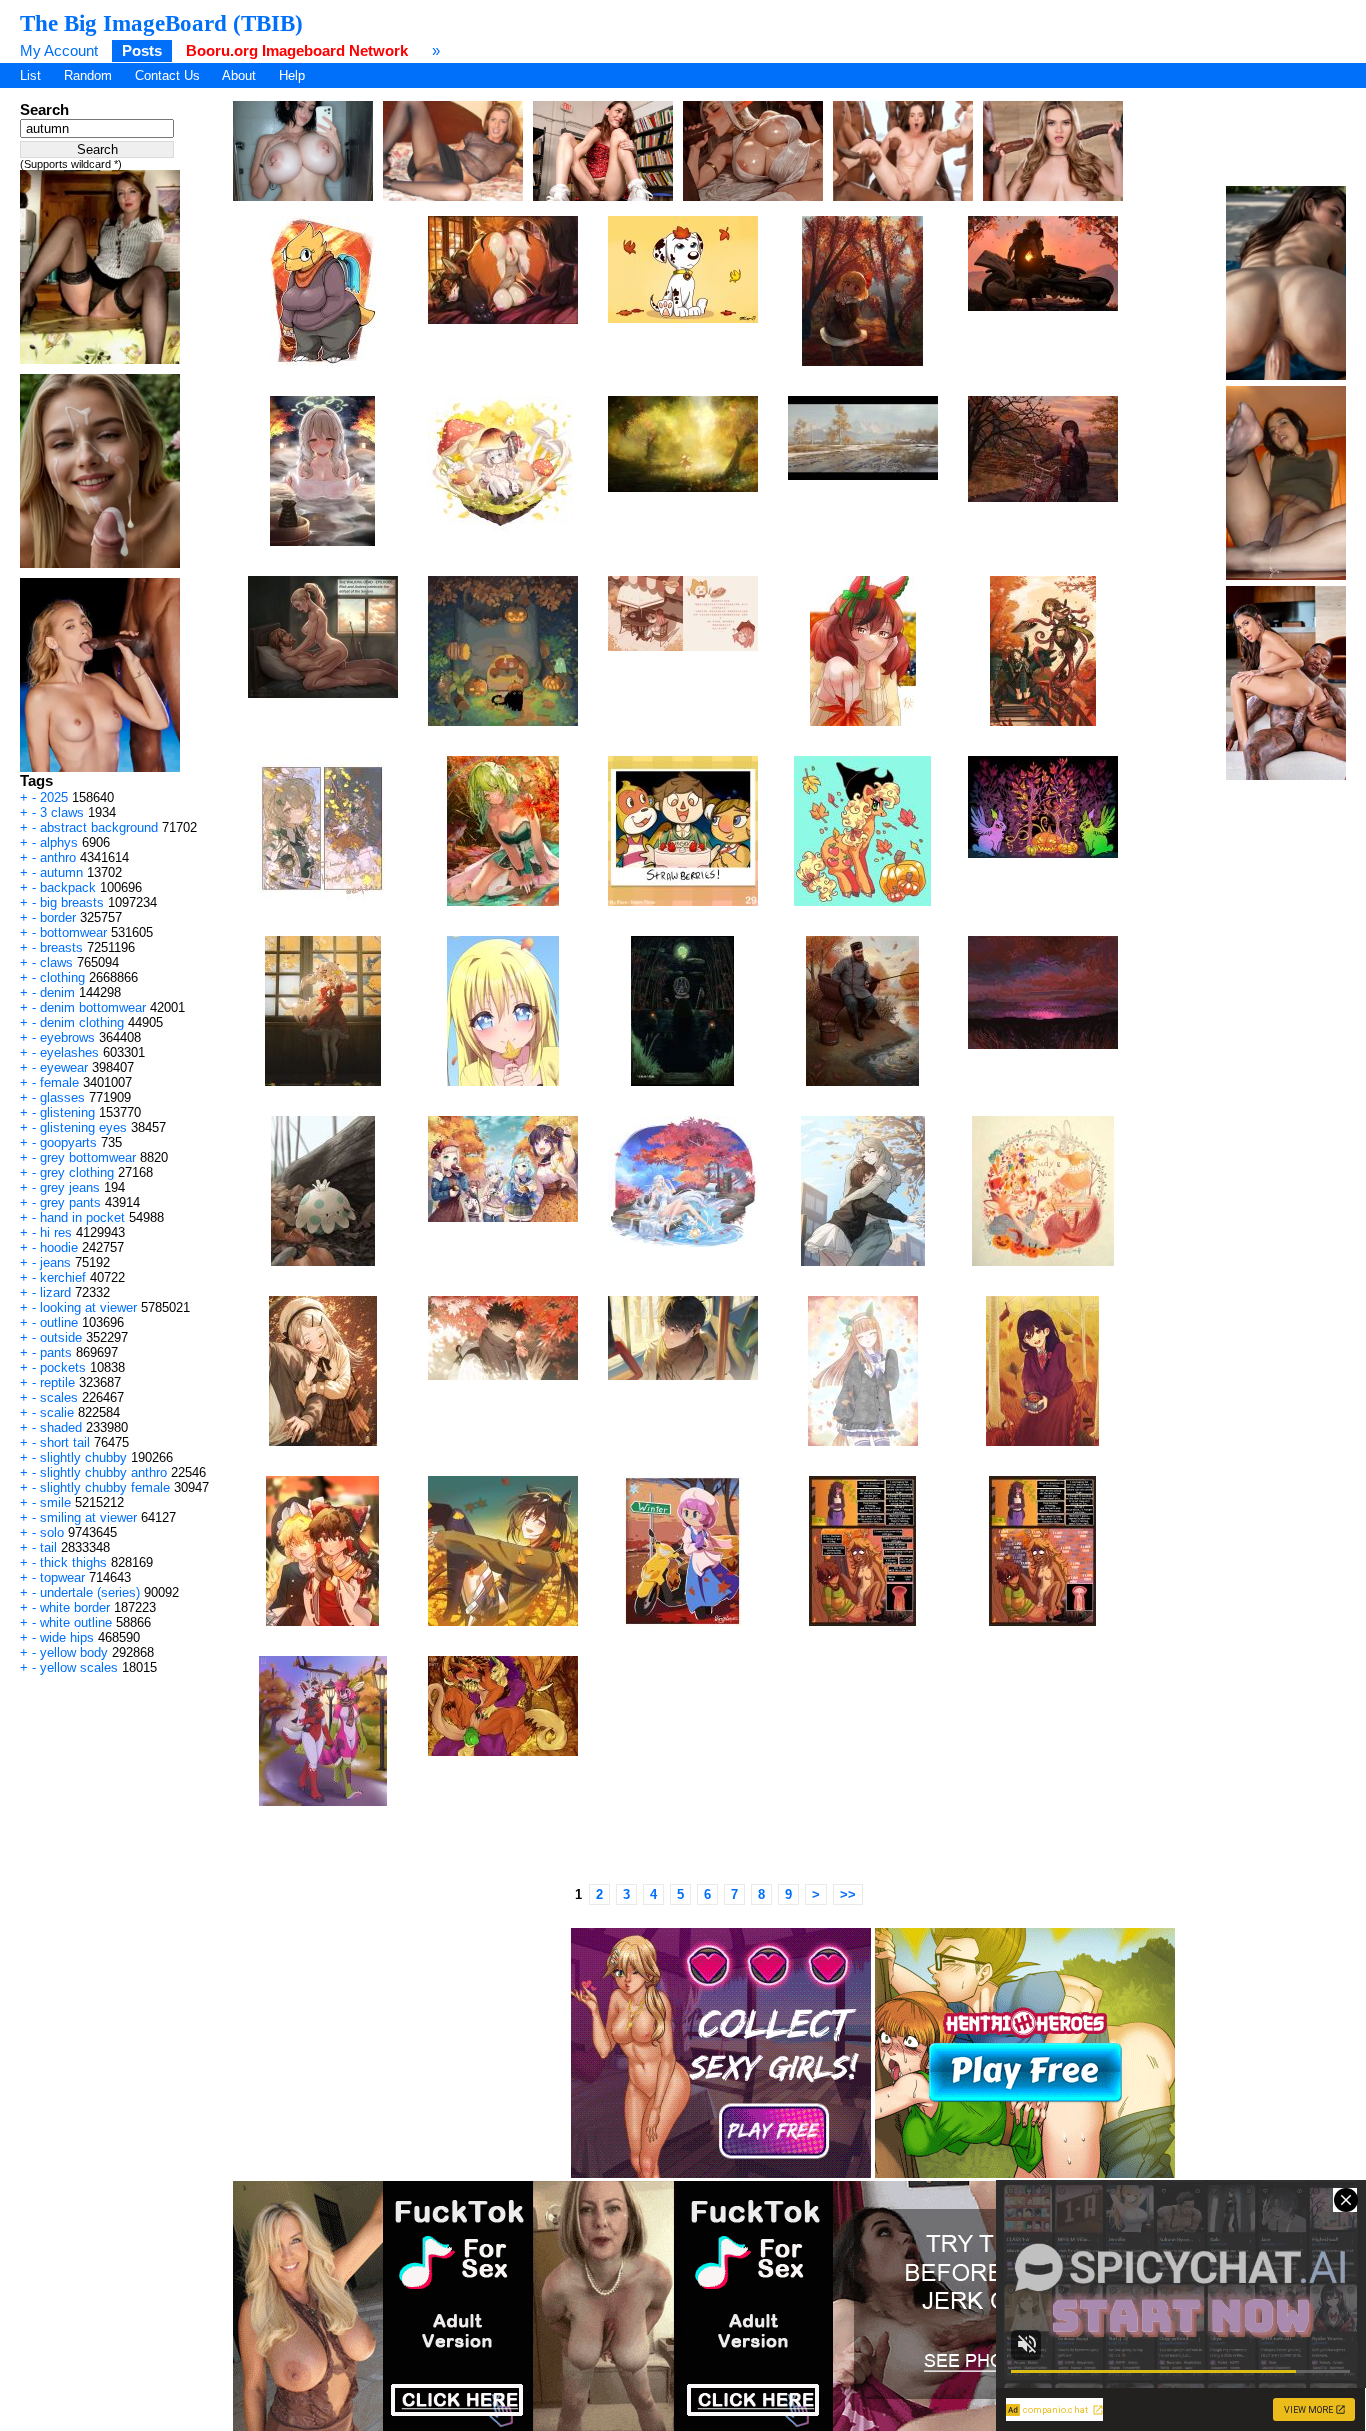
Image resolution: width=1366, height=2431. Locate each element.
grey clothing (77, 1172)
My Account (59, 50)
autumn (61, 872)
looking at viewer (88, 1307)
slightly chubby (83, 1457)
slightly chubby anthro (103, 1472)
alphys (59, 842)
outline (59, 1322)
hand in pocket (82, 1217)
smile (55, 1502)
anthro (58, 857)
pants (56, 1352)
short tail (65, 1442)
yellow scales (79, 1667)
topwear (62, 1577)
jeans (55, 1262)
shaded (61, 1427)
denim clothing (82, 1022)
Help (292, 75)
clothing (62, 977)
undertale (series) (90, 1592)
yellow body (74, 1652)
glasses (62, 1097)
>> (848, 1894)
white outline (76, 1622)
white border (75, 1607)
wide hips (67, 1637)
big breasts (72, 902)
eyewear (64, 1067)
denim (57, 992)
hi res (56, 1232)
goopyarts (68, 1142)
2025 (54, 797)
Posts (142, 50)
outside (61, 1337)
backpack (68, 887)
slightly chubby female (105, 1487)
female (59, 1082)
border (58, 917)
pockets (63, 1367)
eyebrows (67, 1037)
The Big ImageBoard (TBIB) (161, 23)
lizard (55, 1292)
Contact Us (167, 75)
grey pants (70, 1202)
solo (52, 1532)
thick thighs (73, 1562)
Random (88, 75)
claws (56, 962)
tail (48, 1547)
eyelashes (69, 1052)
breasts (61, 947)
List (30, 75)
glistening (67, 1112)
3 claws (62, 812)
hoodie (59, 1247)
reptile (57, 1382)
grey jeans (70, 1187)
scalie (57, 1412)
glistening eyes (83, 1127)
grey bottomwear (88, 1157)
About (239, 75)
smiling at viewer (88, 1517)
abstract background (99, 827)
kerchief (63, 1277)
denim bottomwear (93, 1007)
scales (59, 1397)
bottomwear (73, 932)
